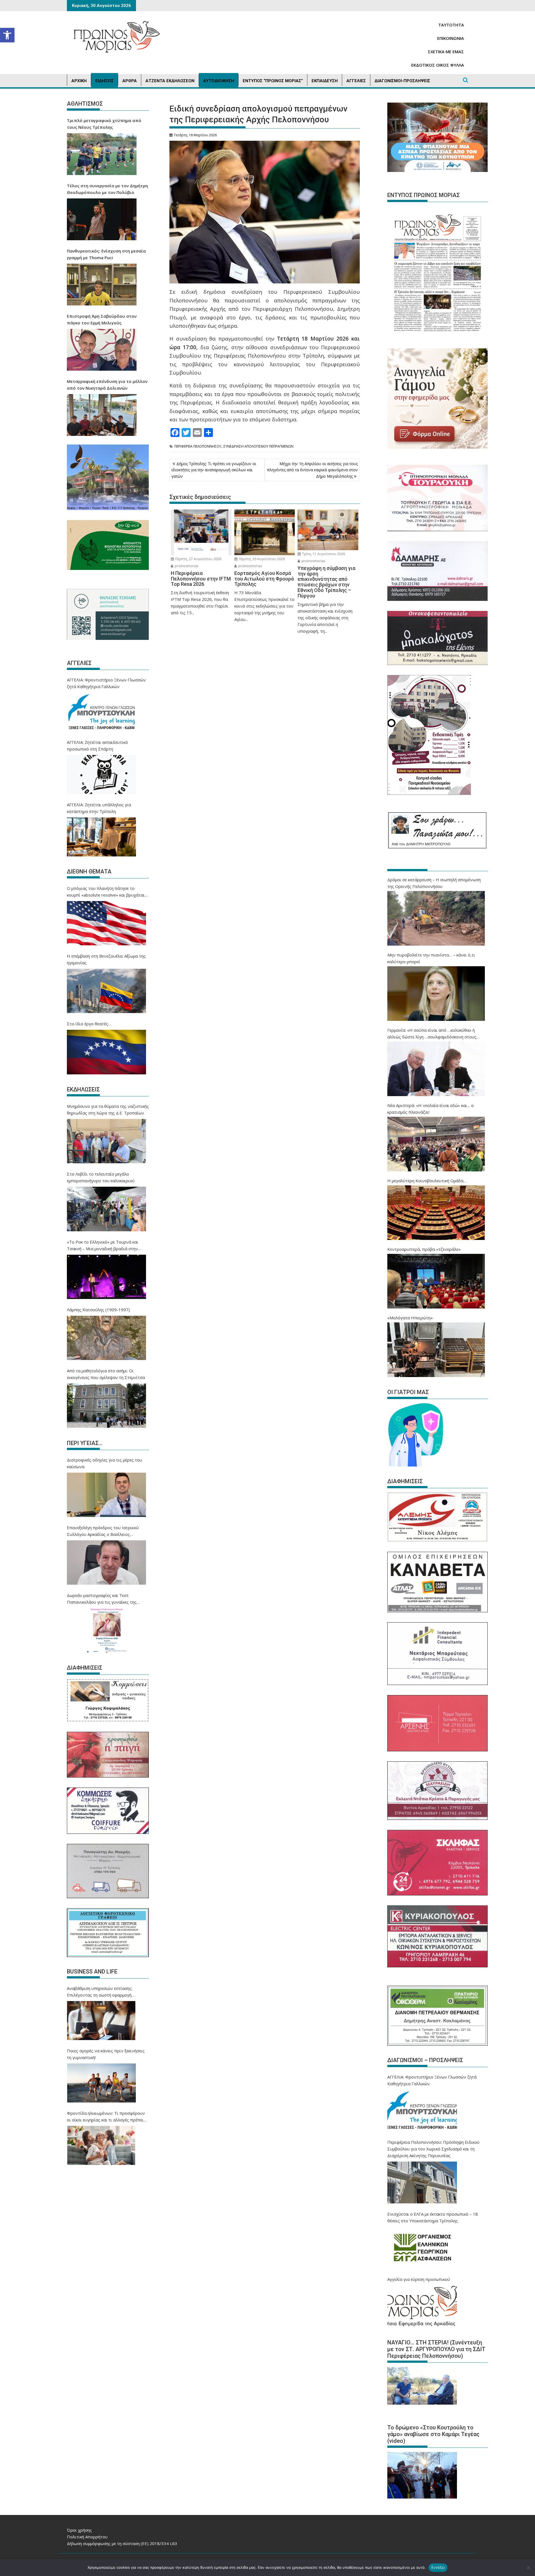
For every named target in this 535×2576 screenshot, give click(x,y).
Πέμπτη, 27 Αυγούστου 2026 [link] (198, 559)
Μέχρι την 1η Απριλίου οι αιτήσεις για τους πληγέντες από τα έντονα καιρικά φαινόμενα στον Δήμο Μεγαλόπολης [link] (312, 470)
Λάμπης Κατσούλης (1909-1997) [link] (98, 1310)
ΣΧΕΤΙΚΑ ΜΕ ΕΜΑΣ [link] (446, 52)
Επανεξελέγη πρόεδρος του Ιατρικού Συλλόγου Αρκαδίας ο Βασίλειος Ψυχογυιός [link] (103, 1531)
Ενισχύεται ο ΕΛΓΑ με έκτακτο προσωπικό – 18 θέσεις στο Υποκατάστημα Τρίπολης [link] (433, 2217)
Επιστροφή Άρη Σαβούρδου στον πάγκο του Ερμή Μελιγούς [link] (102, 319)
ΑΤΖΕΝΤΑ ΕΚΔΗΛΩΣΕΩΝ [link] (170, 81)
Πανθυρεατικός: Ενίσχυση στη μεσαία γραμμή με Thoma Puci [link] (106, 254)
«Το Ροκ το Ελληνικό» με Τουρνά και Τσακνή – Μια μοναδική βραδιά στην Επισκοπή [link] (103, 1245)
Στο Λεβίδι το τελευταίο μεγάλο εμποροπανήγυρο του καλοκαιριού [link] (101, 1177)
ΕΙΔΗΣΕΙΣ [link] (104, 81)
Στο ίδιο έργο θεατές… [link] (89, 1024)
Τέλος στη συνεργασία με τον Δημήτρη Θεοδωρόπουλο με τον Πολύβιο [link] (107, 189)
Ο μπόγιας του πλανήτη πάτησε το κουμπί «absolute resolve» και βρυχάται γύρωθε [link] (106, 892)
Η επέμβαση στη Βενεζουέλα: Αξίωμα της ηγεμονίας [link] (106, 959)
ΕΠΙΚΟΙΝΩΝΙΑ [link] (451, 38)
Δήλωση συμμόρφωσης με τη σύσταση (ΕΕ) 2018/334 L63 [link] (122, 2543)
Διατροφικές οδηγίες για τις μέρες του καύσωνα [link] (104, 1463)
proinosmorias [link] (186, 566)
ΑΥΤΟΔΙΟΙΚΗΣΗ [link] (219, 81)
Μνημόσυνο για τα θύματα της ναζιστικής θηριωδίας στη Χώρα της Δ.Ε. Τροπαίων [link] (108, 1109)
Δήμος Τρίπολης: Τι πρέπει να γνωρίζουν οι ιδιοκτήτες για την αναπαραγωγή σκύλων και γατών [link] (214, 470)
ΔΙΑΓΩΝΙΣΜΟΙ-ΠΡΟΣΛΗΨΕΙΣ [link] (402, 81)
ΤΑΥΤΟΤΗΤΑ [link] (451, 25)
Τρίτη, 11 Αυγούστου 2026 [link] (323, 554)
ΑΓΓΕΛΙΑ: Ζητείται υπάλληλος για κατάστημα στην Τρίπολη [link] (99, 808)
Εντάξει (438, 2567)
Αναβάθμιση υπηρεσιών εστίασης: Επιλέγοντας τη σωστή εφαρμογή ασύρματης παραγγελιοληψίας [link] (100, 1992)
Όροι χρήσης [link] (79, 2530)
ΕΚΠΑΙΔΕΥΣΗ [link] (325, 81)
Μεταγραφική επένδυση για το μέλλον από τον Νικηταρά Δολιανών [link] (107, 385)
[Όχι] (528, 2568)
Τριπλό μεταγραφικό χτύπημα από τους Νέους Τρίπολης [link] (104, 124)
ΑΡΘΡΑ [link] (130, 81)
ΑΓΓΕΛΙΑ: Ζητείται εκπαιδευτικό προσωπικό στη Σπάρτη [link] (97, 746)
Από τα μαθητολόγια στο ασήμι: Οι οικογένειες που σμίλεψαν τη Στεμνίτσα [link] (106, 1374)
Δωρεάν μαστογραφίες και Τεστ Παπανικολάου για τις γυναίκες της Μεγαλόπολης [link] (102, 1599)
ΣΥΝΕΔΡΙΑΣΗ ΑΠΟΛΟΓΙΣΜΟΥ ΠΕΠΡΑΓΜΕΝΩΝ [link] (258, 446)
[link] (7, 35)
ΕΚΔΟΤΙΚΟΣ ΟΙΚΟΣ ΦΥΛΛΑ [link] (438, 65)
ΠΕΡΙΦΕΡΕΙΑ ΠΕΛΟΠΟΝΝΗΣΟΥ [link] (198, 446)
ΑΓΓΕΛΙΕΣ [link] (356, 81)
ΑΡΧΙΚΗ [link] (79, 81)
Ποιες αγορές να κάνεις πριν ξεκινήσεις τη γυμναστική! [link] (106, 2054)
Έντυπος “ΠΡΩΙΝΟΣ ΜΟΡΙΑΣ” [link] (273, 81)
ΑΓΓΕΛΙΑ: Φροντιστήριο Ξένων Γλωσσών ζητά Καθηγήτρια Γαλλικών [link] (106, 683)
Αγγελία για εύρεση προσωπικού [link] (419, 2279)
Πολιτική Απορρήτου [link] (87, 2537)
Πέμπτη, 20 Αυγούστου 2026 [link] (261, 559)
